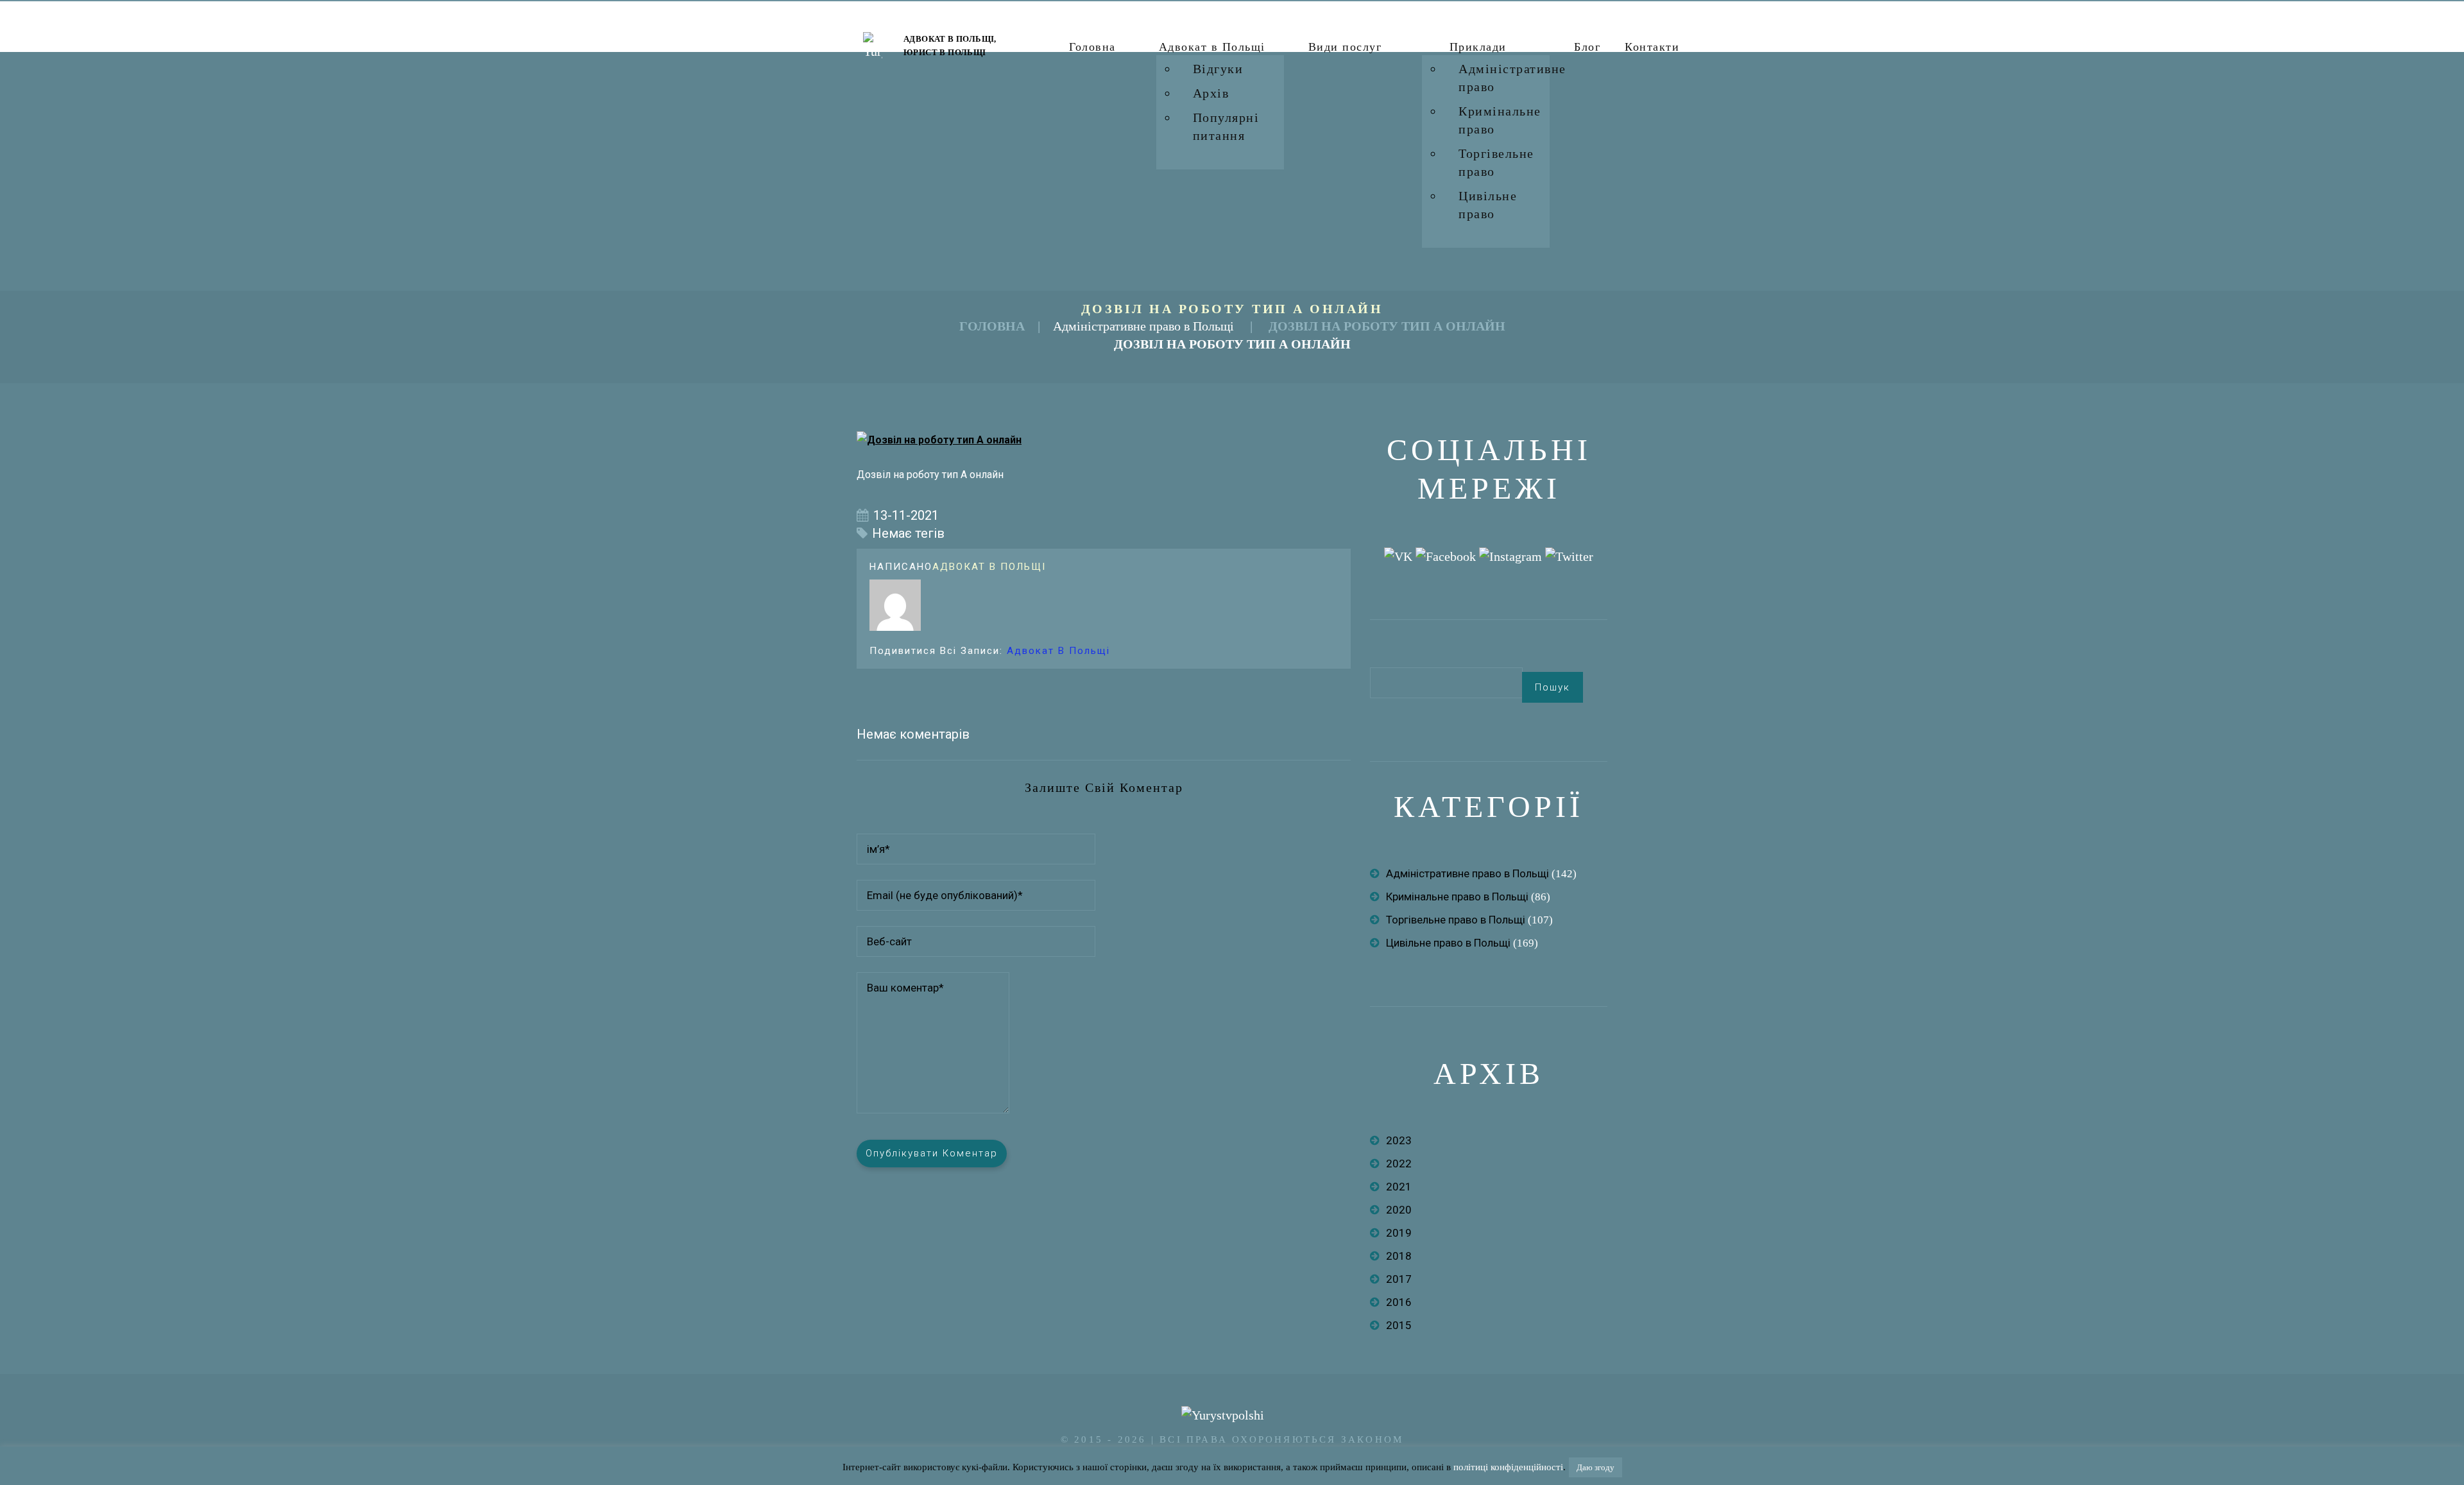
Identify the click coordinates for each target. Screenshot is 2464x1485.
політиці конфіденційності (1508, 1467)
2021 (1399, 1187)
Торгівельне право (1496, 162)
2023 (1399, 1140)
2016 (1399, 1302)
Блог (1587, 47)
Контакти (1652, 47)
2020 (1399, 1210)
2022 (1399, 1163)
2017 (1399, 1279)
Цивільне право (1488, 205)
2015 (1399, 1325)
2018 (1399, 1256)
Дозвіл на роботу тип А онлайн (1387, 326)
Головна (1092, 47)
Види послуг (1345, 47)
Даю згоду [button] (1596, 1467)
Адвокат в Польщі (1212, 47)
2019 (1399, 1233)
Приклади (1478, 47)
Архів (1211, 93)
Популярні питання (1226, 126)
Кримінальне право (1500, 120)
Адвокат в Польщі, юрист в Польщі (950, 46)
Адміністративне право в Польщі (1143, 326)
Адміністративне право (1512, 78)
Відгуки (1218, 69)
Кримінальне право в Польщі (1457, 897)
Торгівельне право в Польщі (1456, 920)
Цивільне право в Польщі (1448, 943)
